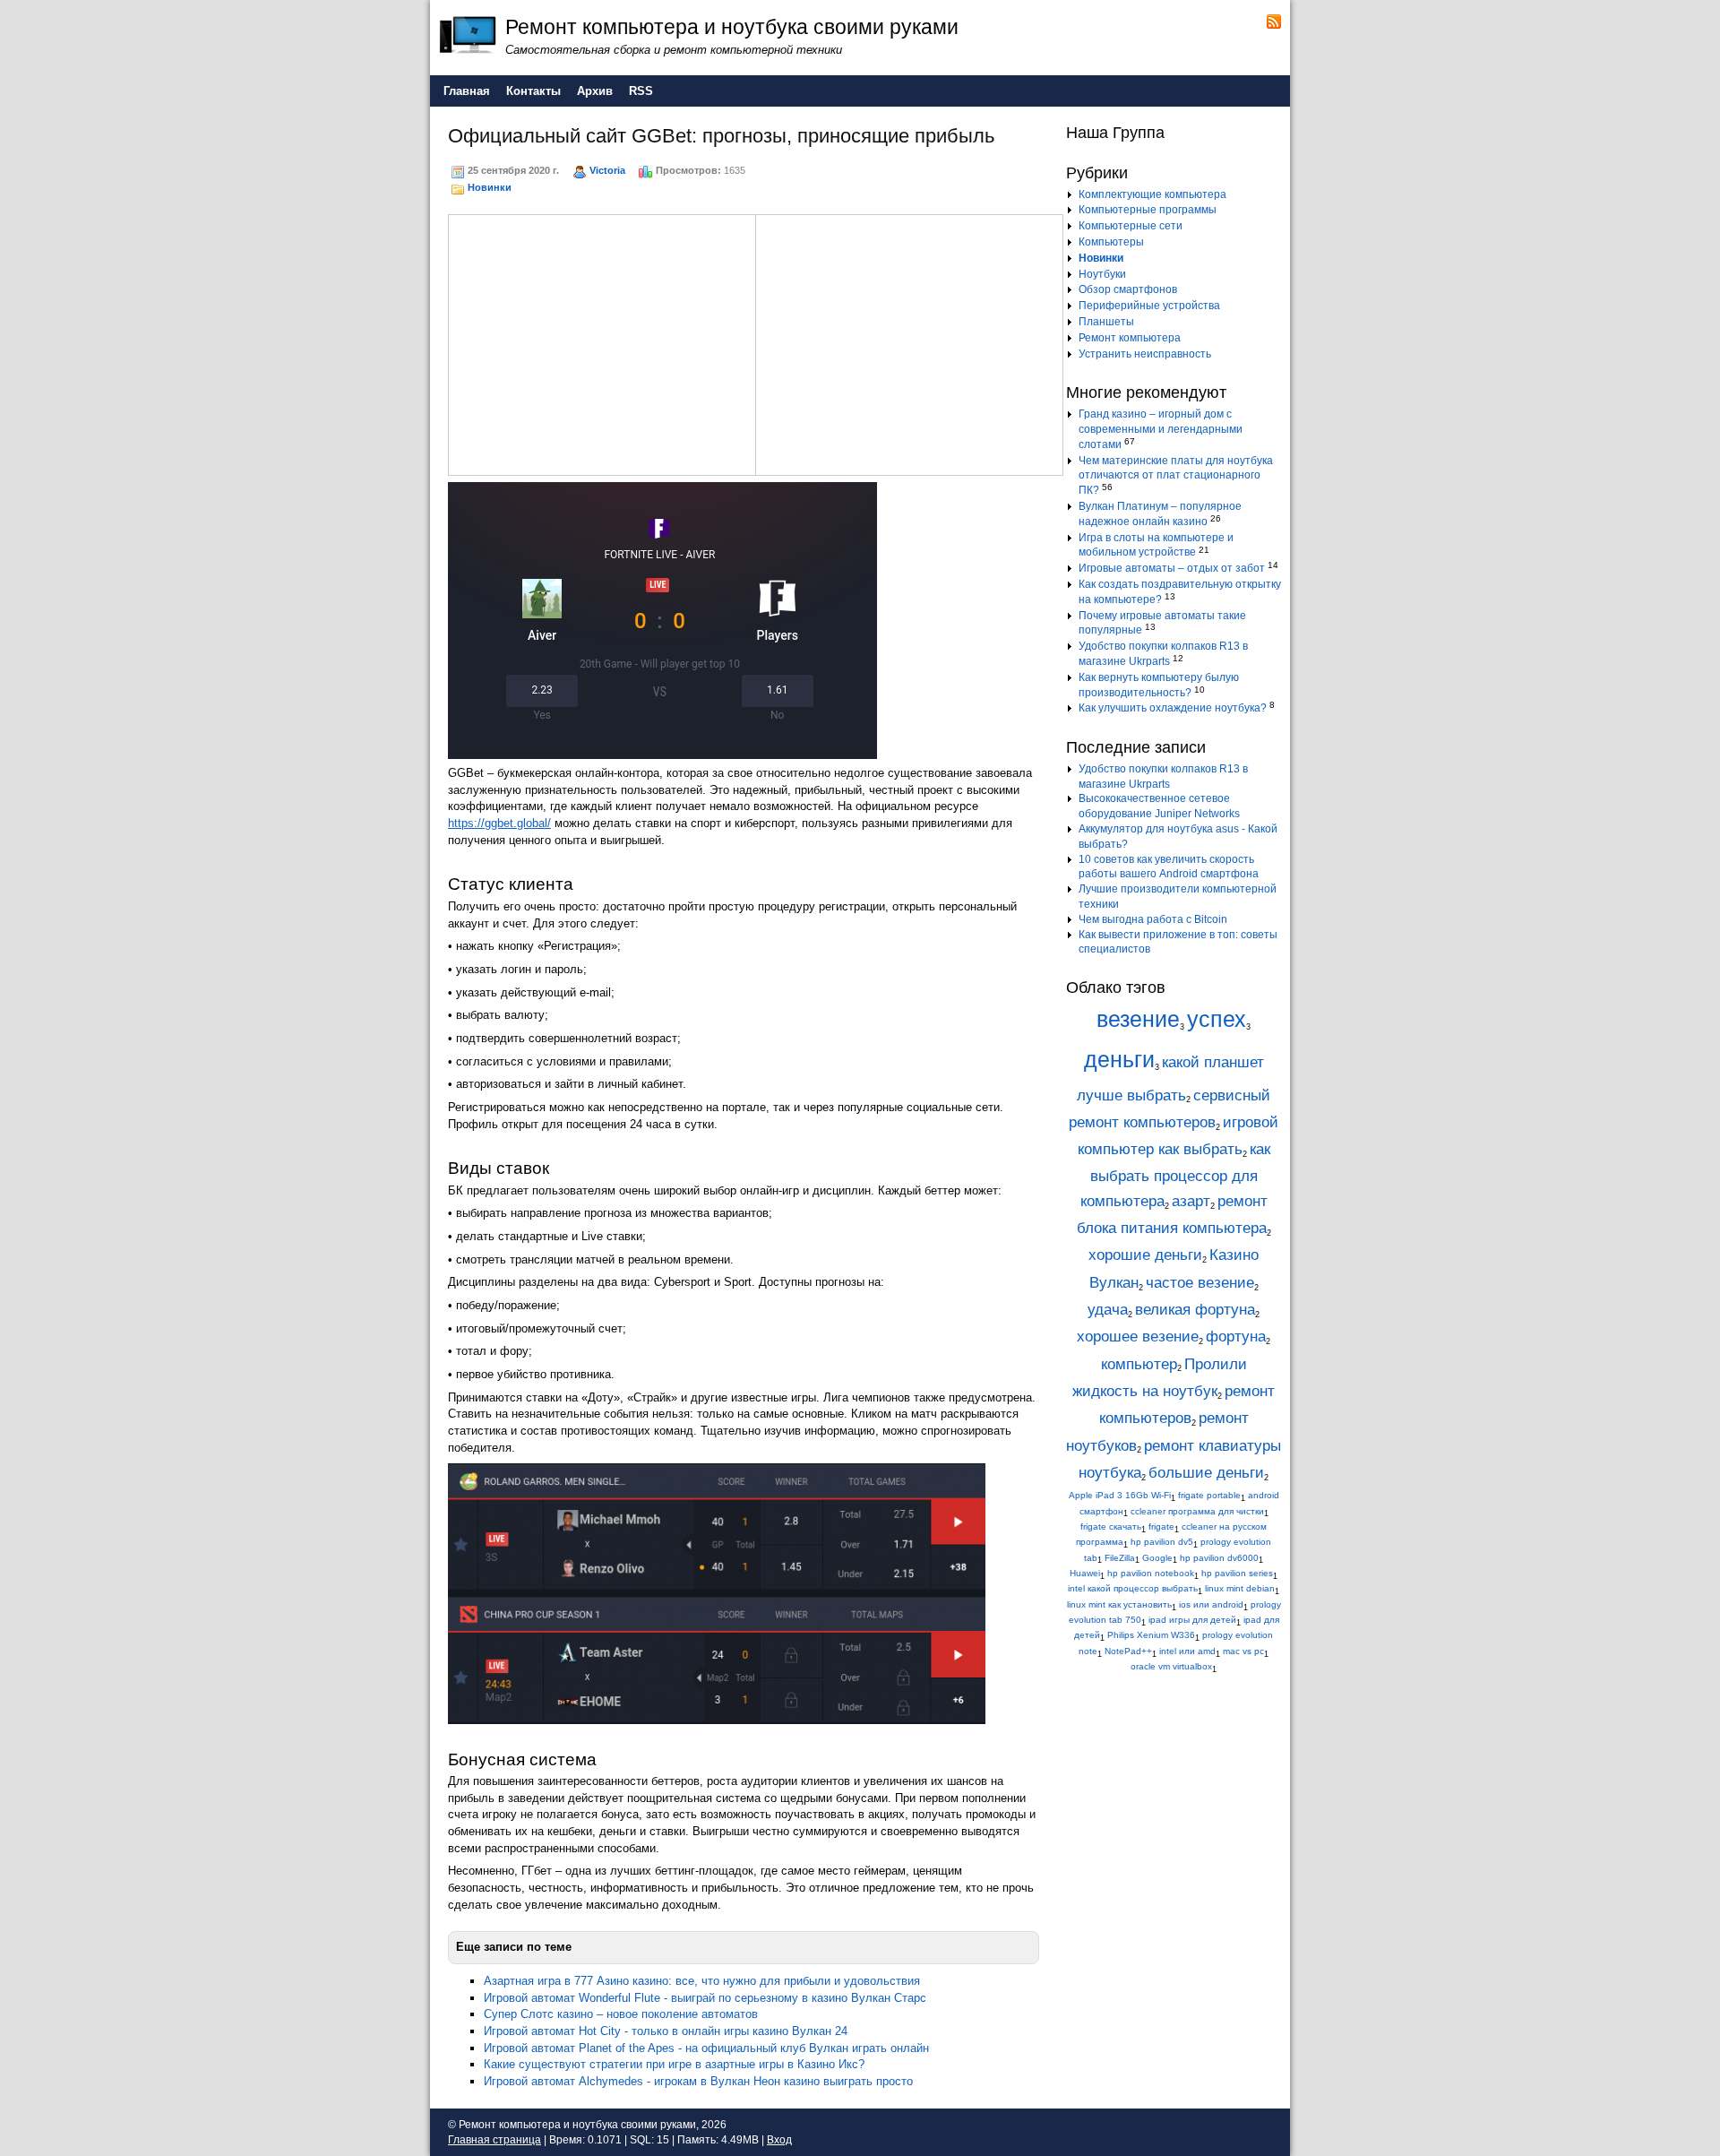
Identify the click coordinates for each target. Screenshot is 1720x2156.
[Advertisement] (602, 342)
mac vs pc (1243, 1651)
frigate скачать (1111, 1526)
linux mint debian (1240, 1588)
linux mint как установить (1119, 1604)
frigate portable (1209, 1495)
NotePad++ (1128, 1651)
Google (1157, 1558)
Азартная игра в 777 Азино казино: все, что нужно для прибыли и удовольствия (702, 1981)
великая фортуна (1195, 1310)
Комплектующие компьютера (1152, 194)
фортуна (1236, 1337)
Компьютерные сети (1131, 226)
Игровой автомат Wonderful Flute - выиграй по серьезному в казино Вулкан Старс (705, 1998)
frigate (1161, 1526)
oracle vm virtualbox (1171, 1666)
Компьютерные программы (1148, 210)
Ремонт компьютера (1130, 338)
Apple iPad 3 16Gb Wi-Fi (1120, 1495)
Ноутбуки (1102, 274)
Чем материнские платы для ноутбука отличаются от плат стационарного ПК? (1176, 476)
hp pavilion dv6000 (1219, 1558)
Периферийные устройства (1149, 306)
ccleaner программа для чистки (1197, 1511)
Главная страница (494, 2140)
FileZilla (1120, 1558)
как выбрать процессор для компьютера (1175, 1175)
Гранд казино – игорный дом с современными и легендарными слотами (1161, 429)
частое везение (1200, 1283)
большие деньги (1206, 1473)
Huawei (1085, 1573)
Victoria (607, 170)
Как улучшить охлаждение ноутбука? (1173, 708)
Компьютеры (1111, 242)
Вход (779, 2140)
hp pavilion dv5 (1162, 1542)
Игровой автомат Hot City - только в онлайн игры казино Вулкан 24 (666, 2031)
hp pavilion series (1237, 1573)
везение (1138, 1019)
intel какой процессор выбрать (1133, 1588)
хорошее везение (1138, 1337)
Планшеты (1106, 322)
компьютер (1139, 1364)
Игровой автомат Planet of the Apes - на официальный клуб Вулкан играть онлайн (706, 2048)
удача (1108, 1310)
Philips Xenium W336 (1151, 1635)
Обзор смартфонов (1128, 289)
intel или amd (1187, 1651)
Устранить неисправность (1145, 354)
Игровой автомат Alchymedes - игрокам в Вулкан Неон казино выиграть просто (698, 2081)
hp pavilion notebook (1151, 1573)
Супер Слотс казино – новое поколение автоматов (621, 2014)
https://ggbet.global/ (499, 823)
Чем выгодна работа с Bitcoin (1153, 919)
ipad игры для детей (1192, 1620)
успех (1217, 1019)
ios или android (1211, 1604)
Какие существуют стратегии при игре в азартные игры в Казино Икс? (674, 2064)
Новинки (490, 187)
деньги (1119, 1060)
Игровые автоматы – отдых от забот (1172, 568)
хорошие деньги (1145, 1255)
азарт (1191, 1201)
